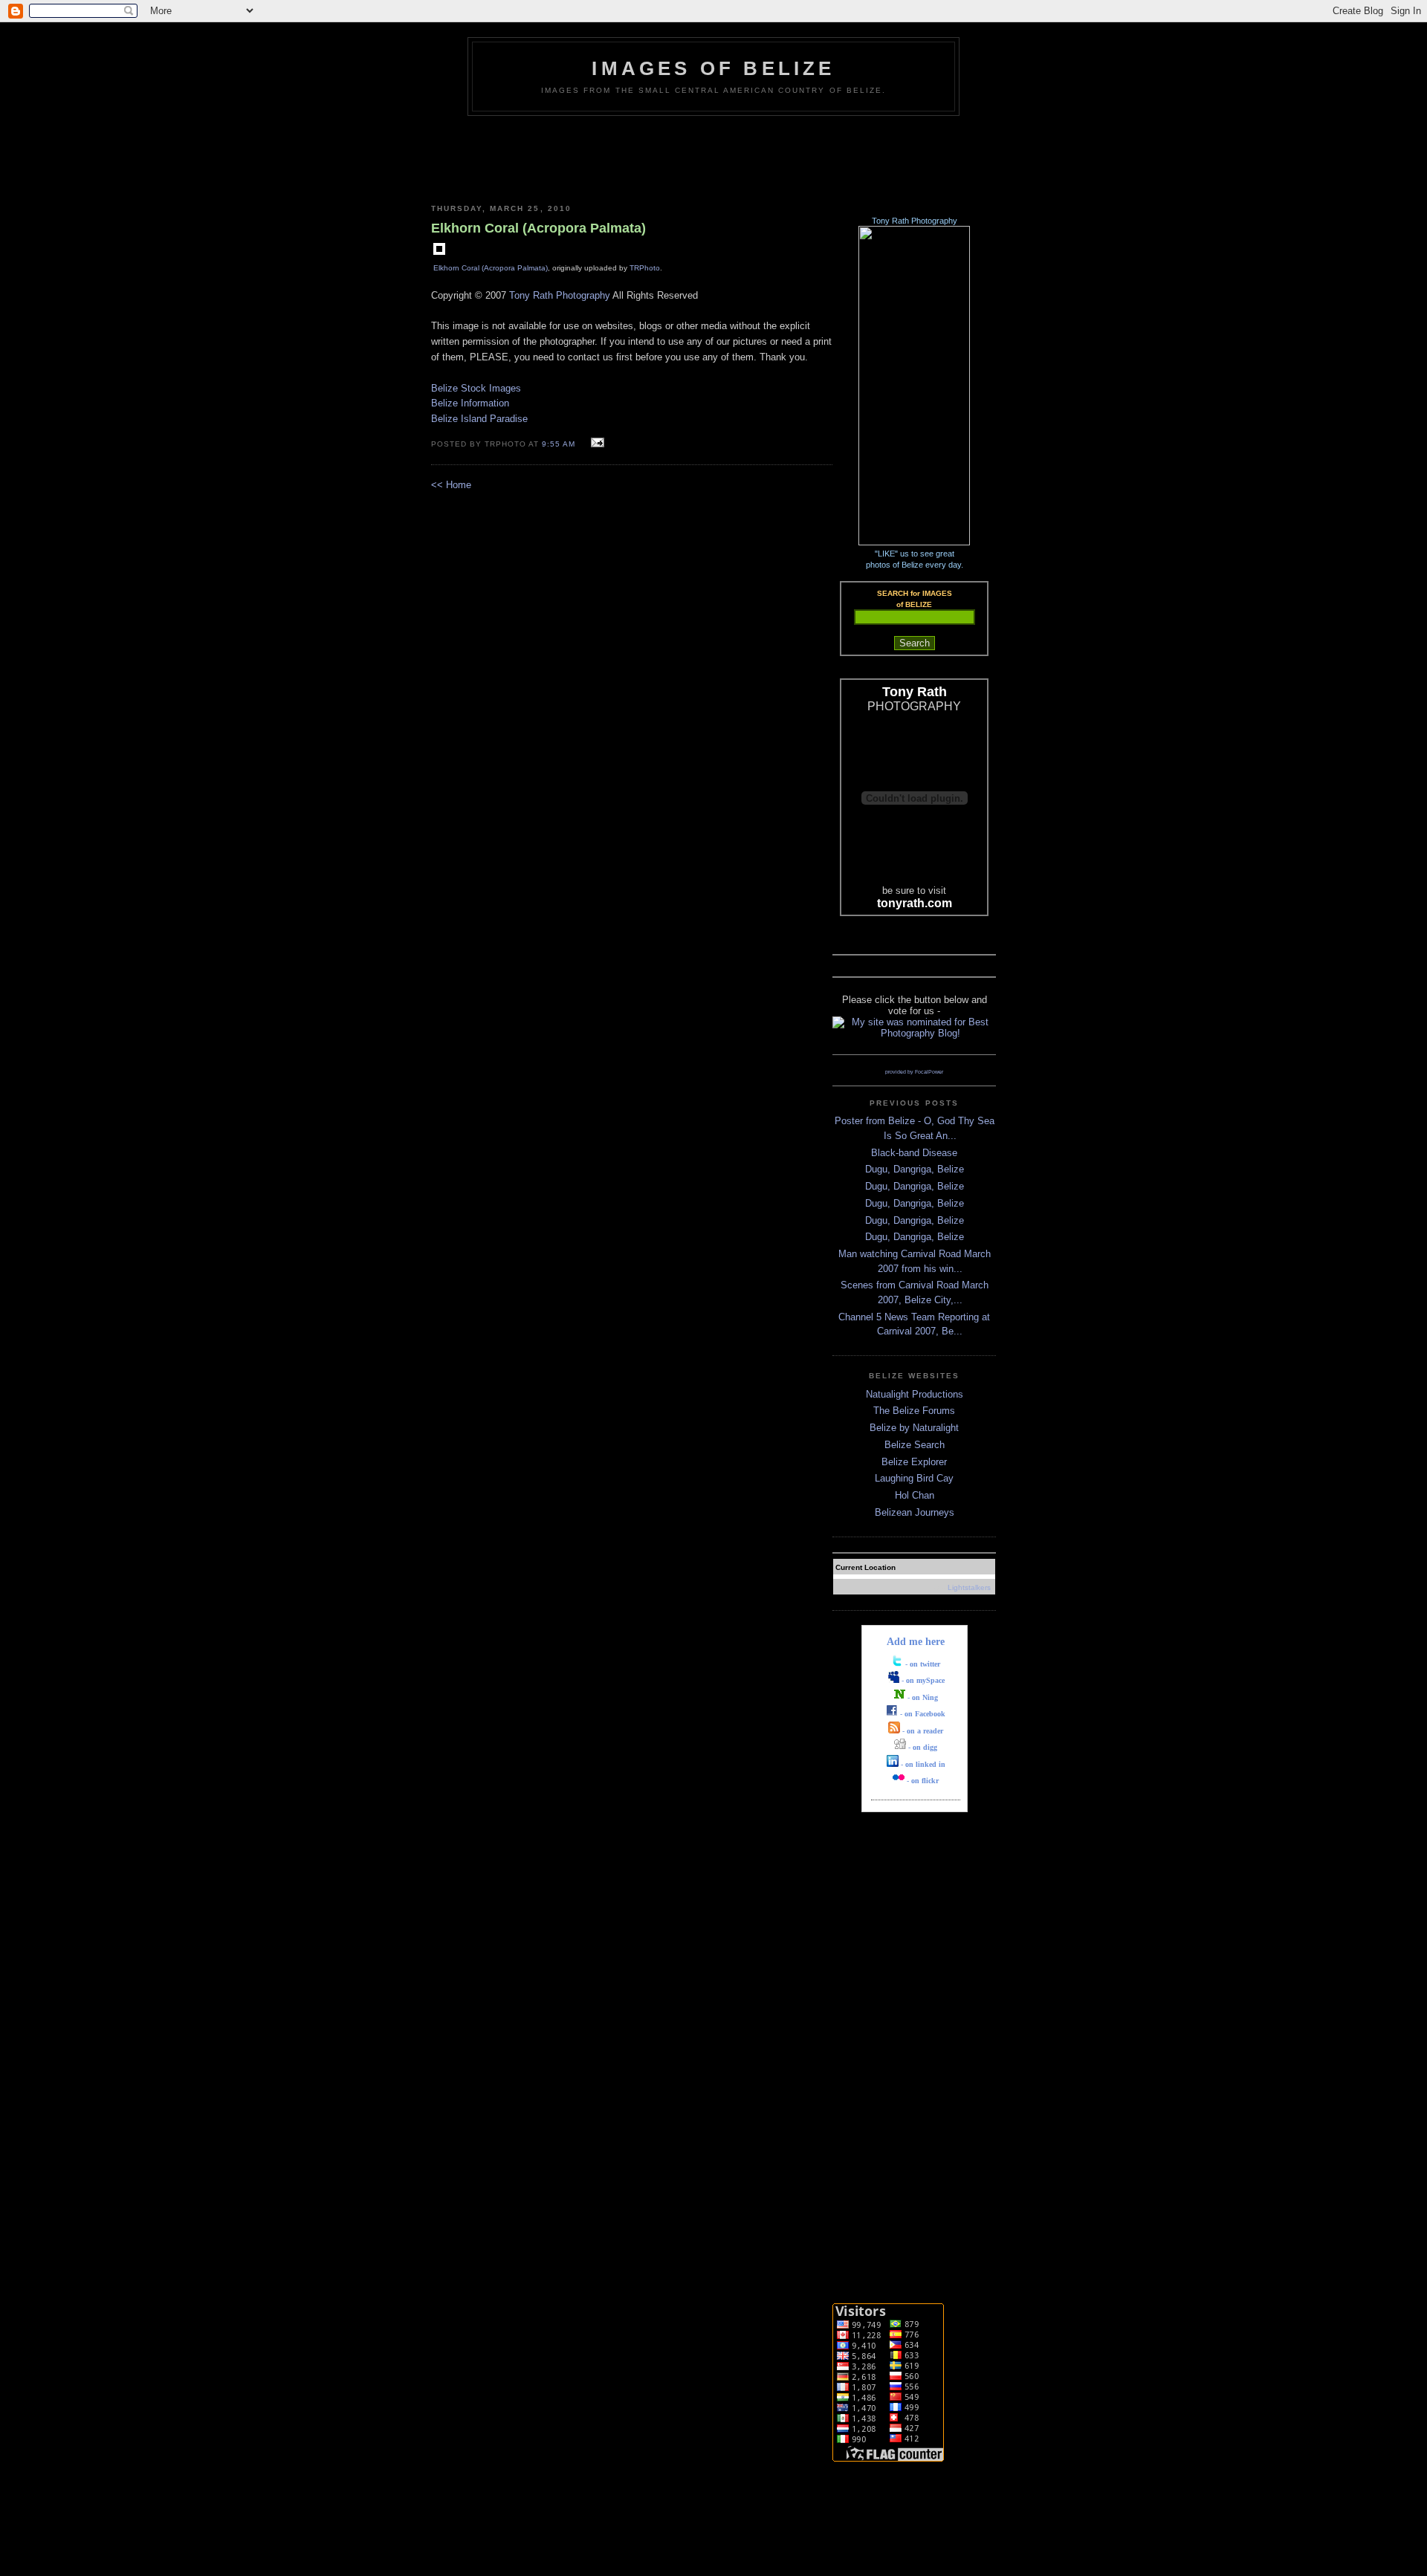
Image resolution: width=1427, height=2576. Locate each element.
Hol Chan (915, 1495)
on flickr (925, 1781)
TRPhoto (645, 268)
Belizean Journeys (915, 1512)
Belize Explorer (914, 1462)
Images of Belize (713, 68)
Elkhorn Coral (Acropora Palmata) (491, 268)
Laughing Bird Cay (914, 1478)
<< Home (451, 485)
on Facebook (925, 1714)
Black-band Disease (914, 1153)
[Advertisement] (713, 157)
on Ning (925, 1697)
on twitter (925, 1664)
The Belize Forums (914, 1411)
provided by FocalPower (914, 1072)
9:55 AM (559, 444)
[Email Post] (595, 443)
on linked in (925, 1764)
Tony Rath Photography (560, 295)
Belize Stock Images (476, 388)
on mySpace (925, 1680)
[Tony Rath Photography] (914, 542)
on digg (925, 1747)
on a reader (925, 1731)
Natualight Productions (915, 1394)
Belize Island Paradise (479, 419)
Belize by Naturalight (914, 1428)
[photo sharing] (439, 252)
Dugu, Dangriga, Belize (915, 1169)
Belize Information (470, 403)
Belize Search (915, 1445)
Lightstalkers (969, 1587)
